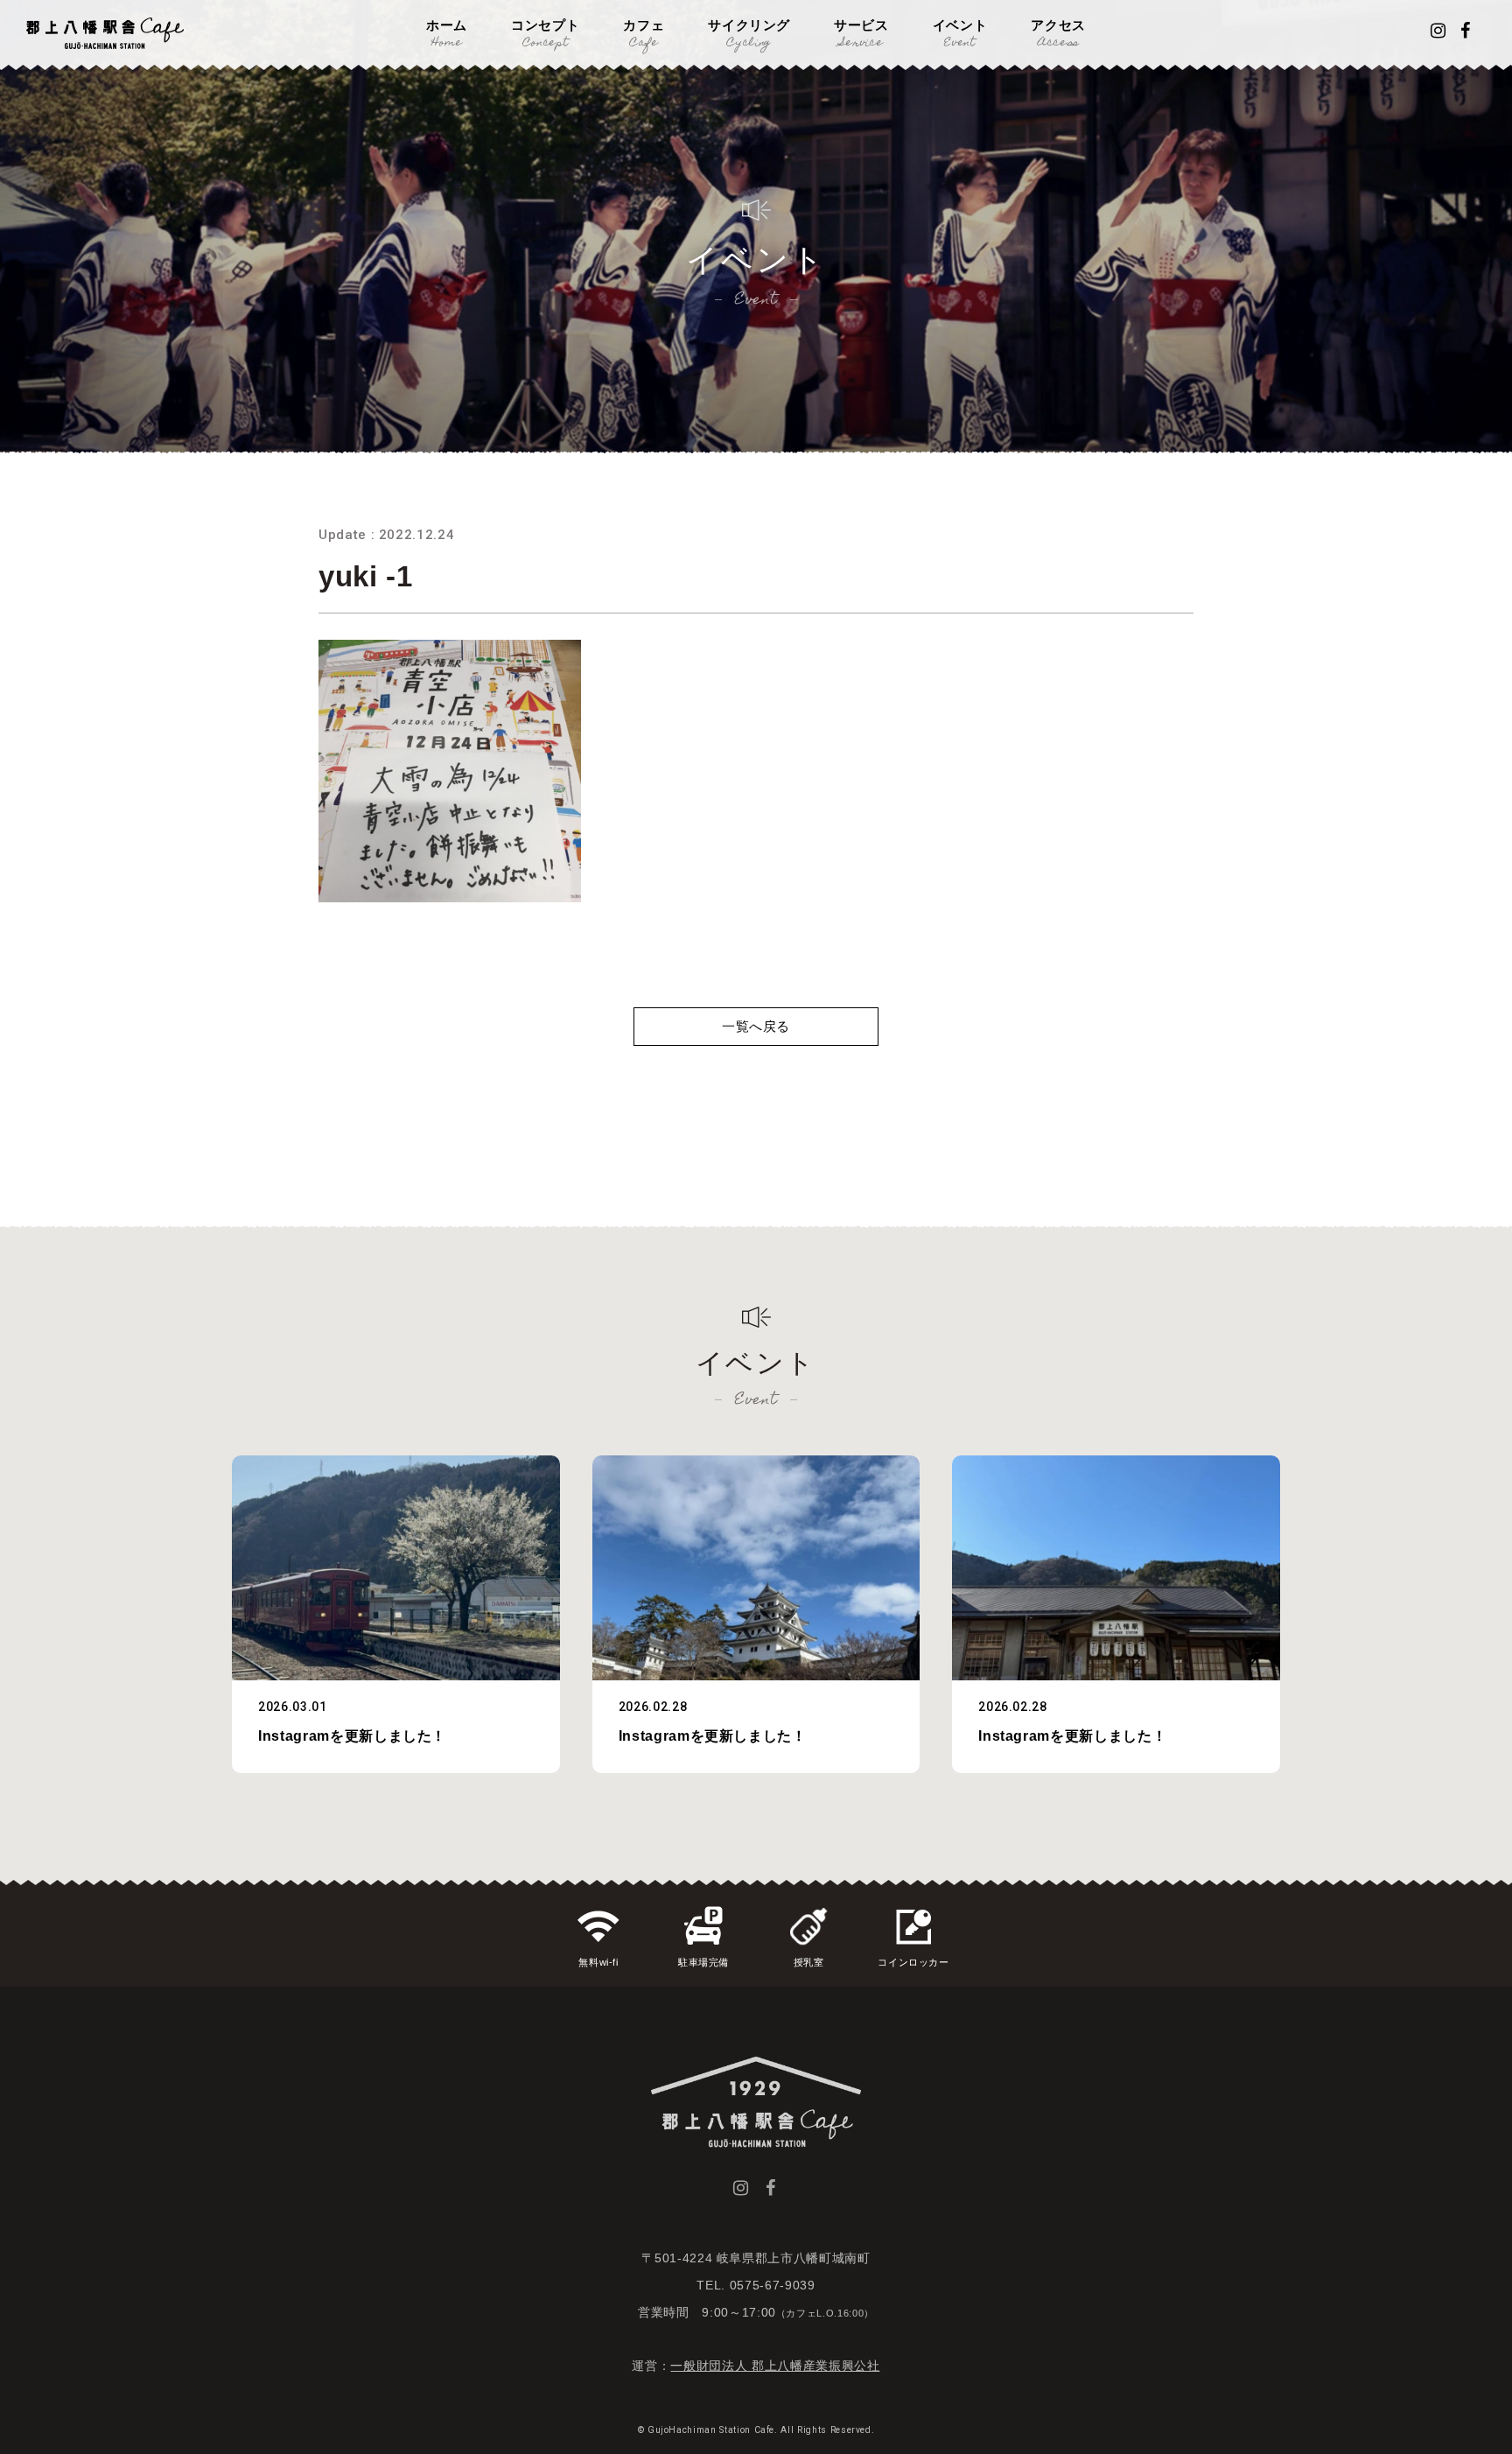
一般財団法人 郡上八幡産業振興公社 (775, 2366)
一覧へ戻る (756, 1026)
